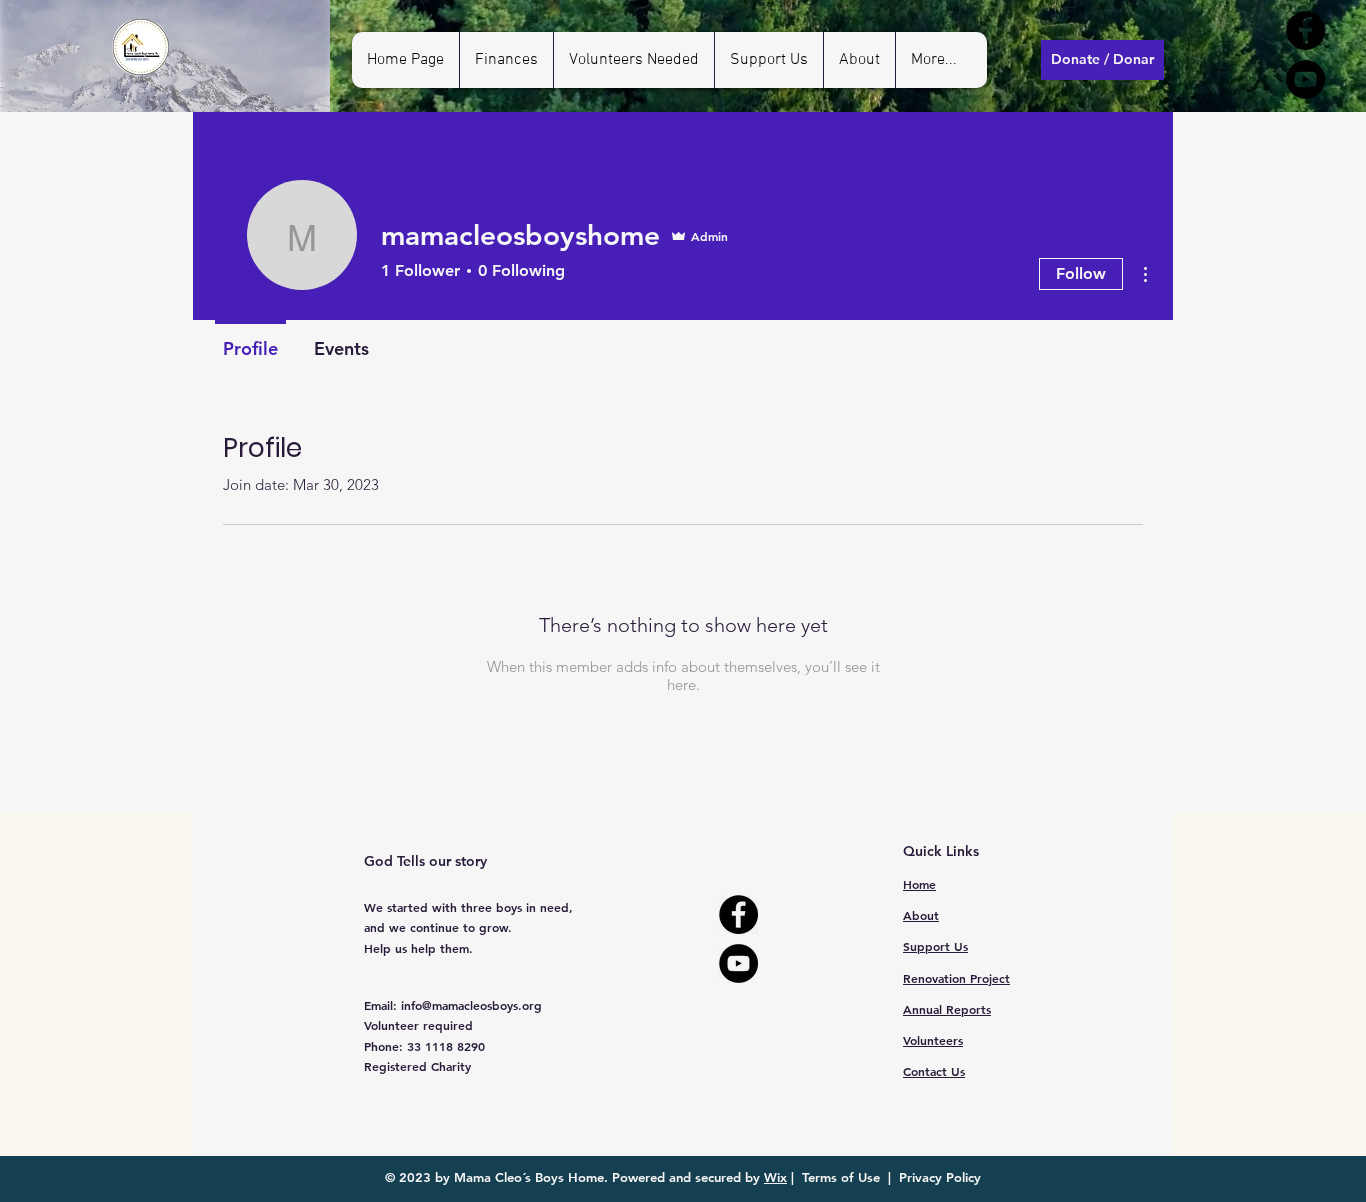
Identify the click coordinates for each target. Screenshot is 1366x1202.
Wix (775, 1177)
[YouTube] (1305, 79)
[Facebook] (1305, 30)
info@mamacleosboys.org (471, 1005)
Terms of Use (841, 1177)
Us (934, 1071)
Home (919, 884)
